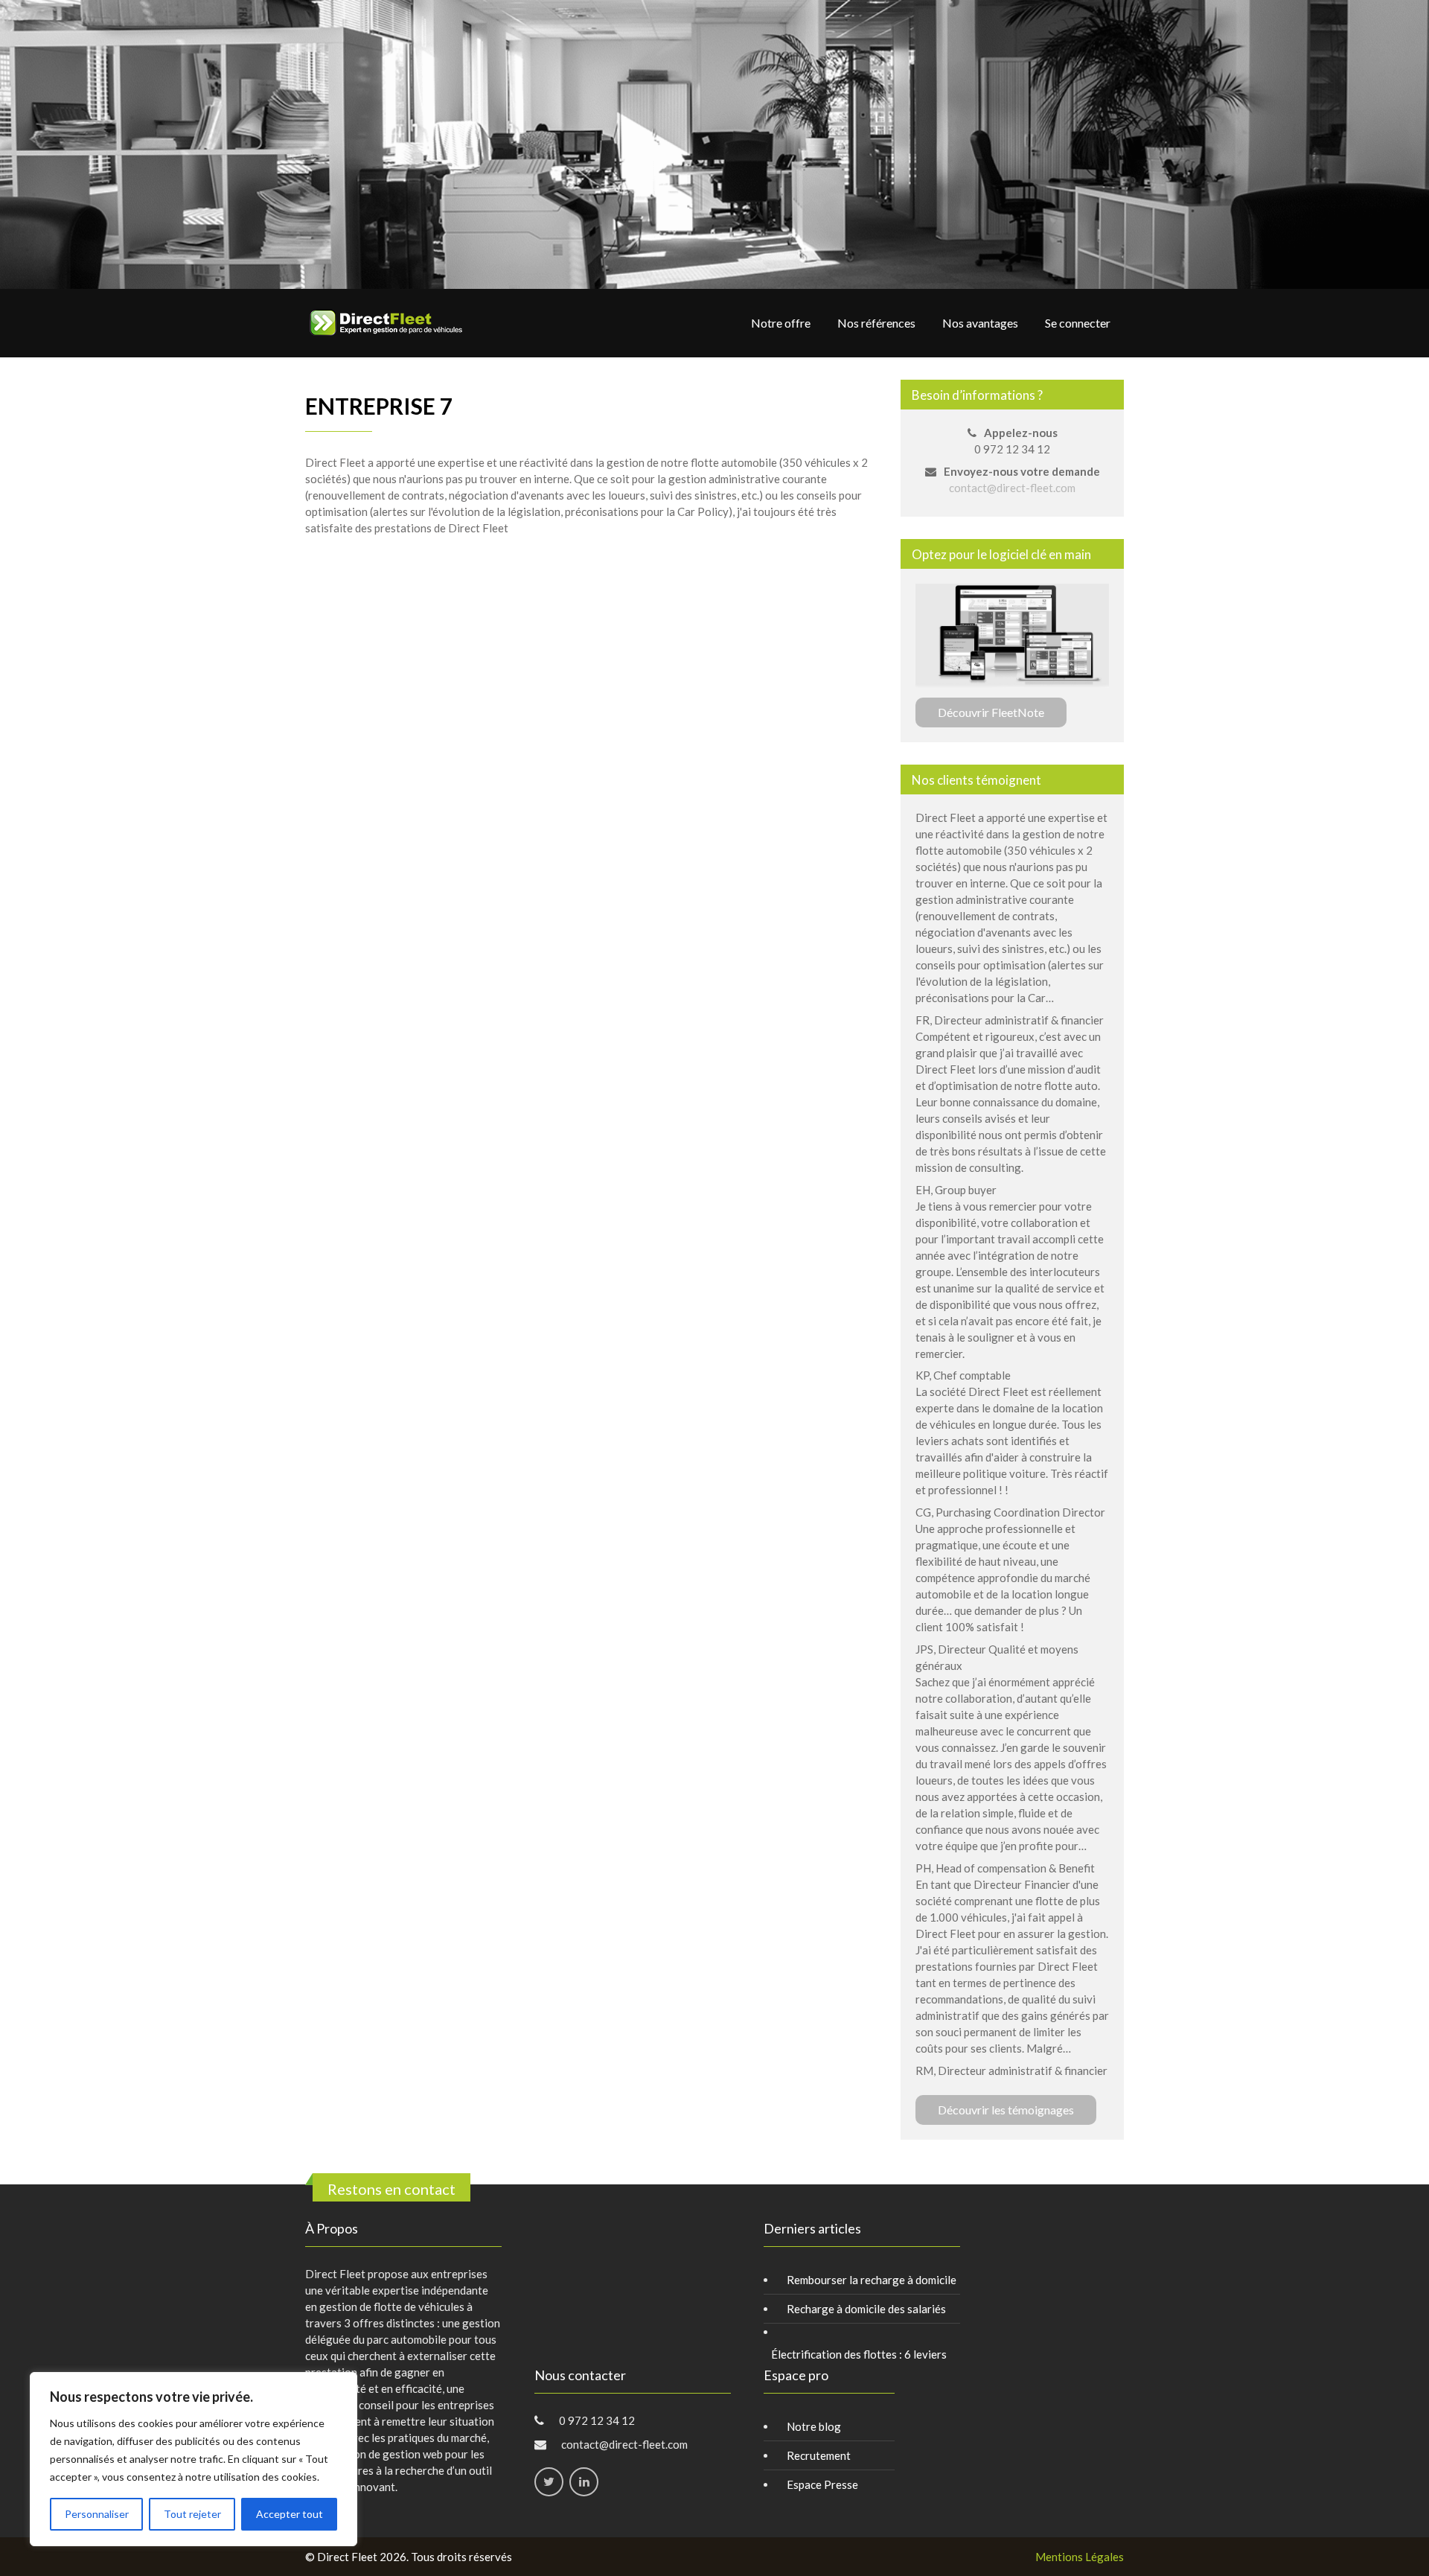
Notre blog (814, 2426)
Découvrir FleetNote (991, 712)
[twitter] (549, 2482)
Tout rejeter (192, 2514)
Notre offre (781, 323)
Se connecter (1078, 323)
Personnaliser (97, 2514)
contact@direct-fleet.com (1012, 488)
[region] (194, 2459)
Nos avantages (980, 323)
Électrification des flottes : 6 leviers (859, 2354)
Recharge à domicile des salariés (866, 2309)
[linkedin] (584, 2482)
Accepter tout (290, 2514)
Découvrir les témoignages (1006, 2110)
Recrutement (819, 2455)
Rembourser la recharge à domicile (872, 2280)
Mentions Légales (1080, 2557)
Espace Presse (822, 2484)
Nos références (876, 323)
